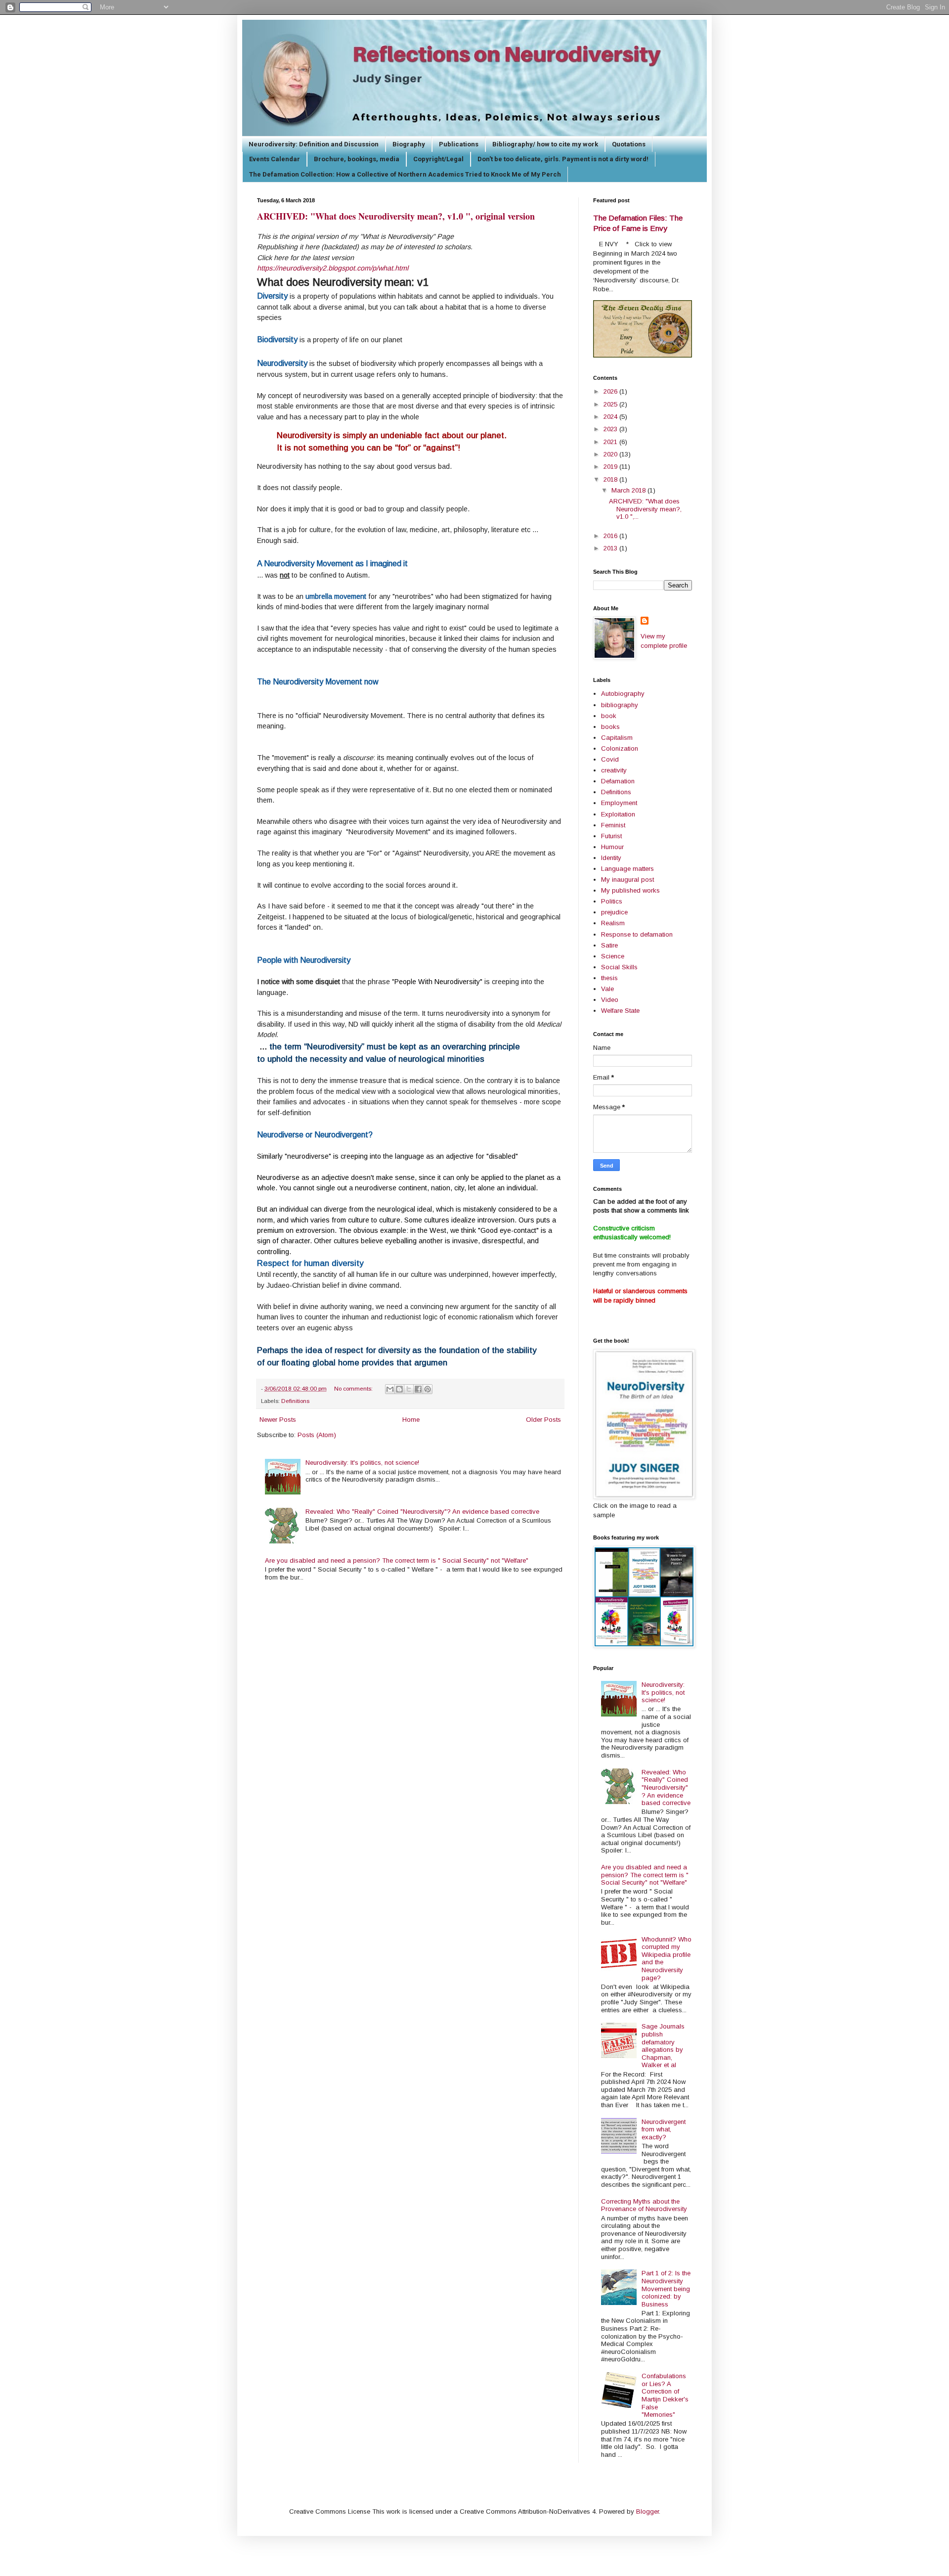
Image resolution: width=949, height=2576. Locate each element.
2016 (611, 536)
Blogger (647, 2511)
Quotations (629, 144)
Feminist (613, 825)
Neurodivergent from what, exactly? (664, 2129)
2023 (611, 429)
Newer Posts (278, 1420)
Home (411, 1420)
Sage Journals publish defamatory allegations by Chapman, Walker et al (663, 2046)
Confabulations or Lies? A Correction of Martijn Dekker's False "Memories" (665, 2395)
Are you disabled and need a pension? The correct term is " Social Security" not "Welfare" (397, 1560)
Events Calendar (275, 159)
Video (610, 1000)
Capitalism (617, 738)
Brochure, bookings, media (357, 159)
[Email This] (390, 1389)
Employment (619, 803)
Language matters (627, 869)
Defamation (618, 781)
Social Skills (619, 967)
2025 (611, 404)
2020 (611, 454)
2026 (611, 391)
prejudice (614, 912)
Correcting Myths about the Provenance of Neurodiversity (644, 2205)
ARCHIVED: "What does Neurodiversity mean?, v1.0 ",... (645, 509)
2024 (611, 417)
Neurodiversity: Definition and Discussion (314, 144)
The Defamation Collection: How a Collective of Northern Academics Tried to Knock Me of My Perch (405, 174)
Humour (612, 847)
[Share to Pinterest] (428, 1389)
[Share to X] (409, 1389)
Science (613, 956)
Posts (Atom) (317, 1435)
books (610, 727)
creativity (614, 770)
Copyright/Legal (438, 159)
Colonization (620, 748)
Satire (609, 945)
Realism (613, 923)
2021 (611, 442)
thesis (609, 978)
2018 (611, 479)
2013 (611, 548)
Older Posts (543, 1420)
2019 (611, 467)
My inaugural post (627, 880)
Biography (409, 144)
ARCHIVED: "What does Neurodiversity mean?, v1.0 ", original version (396, 216)
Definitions (295, 1401)
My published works (630, 890)
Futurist (611, 836)
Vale (607, 989)
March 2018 (629, 490)
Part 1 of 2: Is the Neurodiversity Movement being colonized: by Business (666, 2288)
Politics (612, 901)
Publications (459, 144)
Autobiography (623, 694)
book (609, 716)
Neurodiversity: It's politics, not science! (362, 1463)
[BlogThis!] (399, 1389)
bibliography (620, 705)
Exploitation (618, 814)
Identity (611, 858)
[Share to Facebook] (418, 1389)
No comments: (354, 1388)
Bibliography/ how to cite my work (545, 144)
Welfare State (620, 1011)
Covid (610, 759)
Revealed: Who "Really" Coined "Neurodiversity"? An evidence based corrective (422, 1512)
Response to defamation (637, 934)
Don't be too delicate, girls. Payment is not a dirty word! (563, 159)
